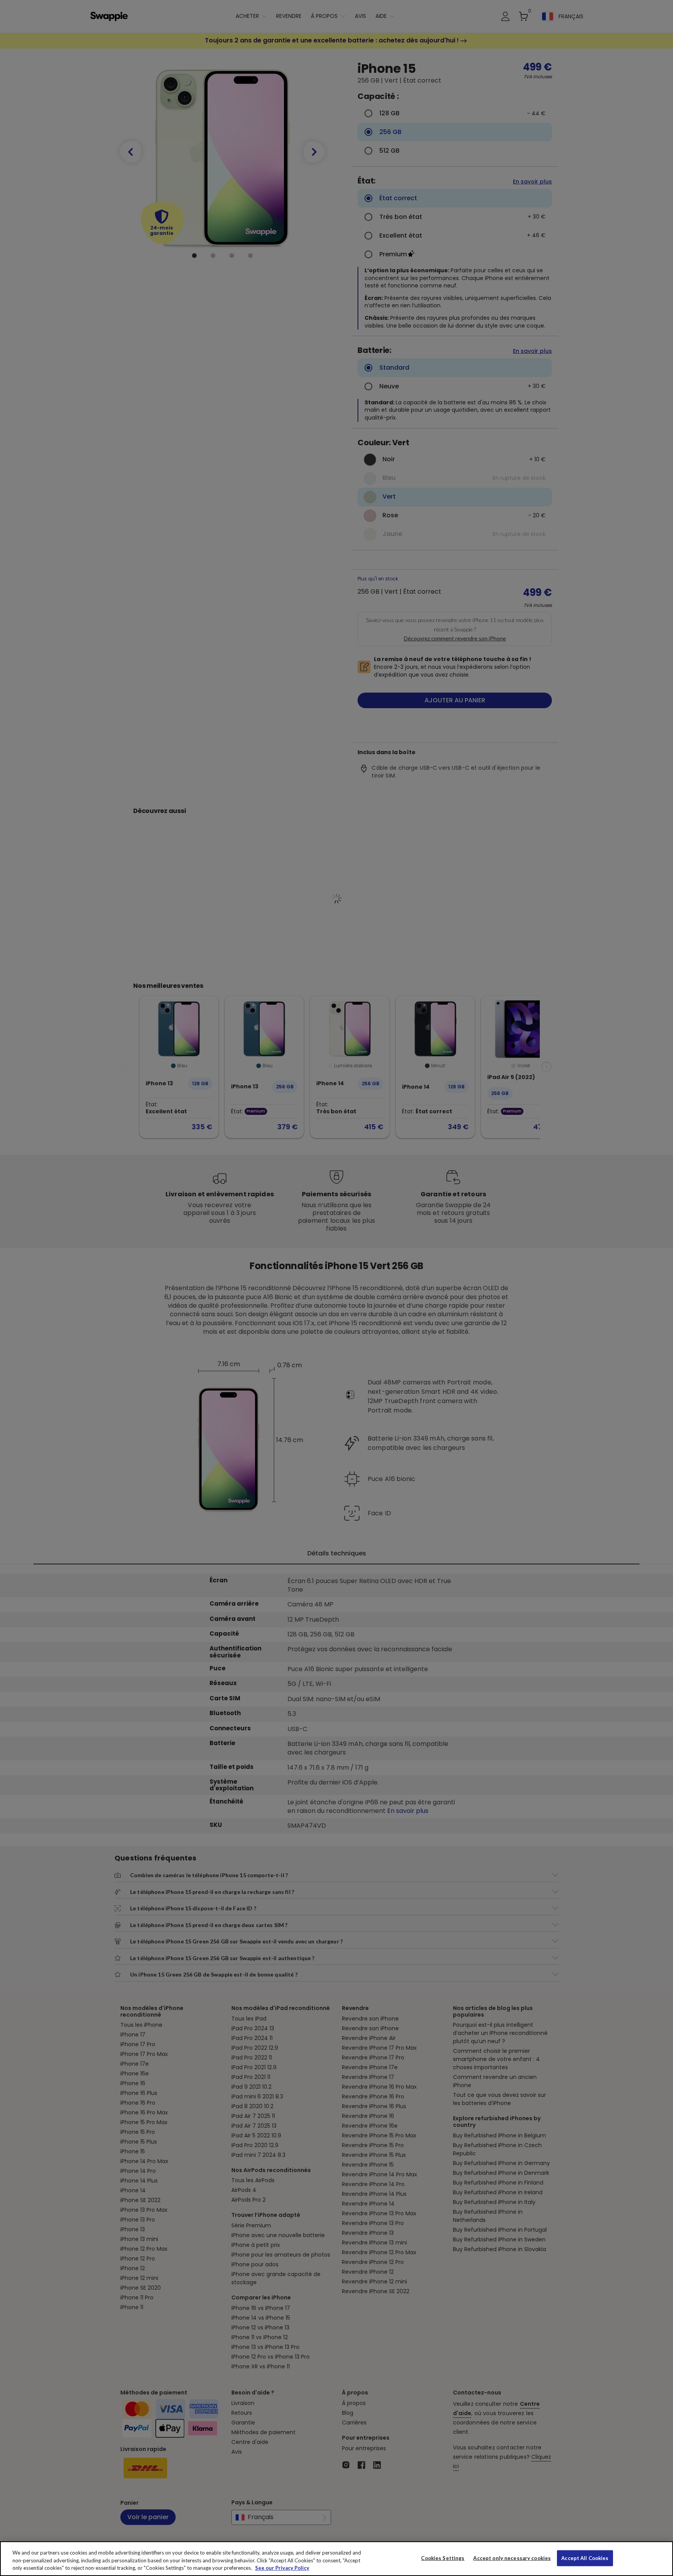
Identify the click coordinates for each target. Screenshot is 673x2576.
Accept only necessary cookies (512, 2558)
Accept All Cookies (585, 2558)
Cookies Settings (443, 2558)
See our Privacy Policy (282, 2568)
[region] (336, 2559)
